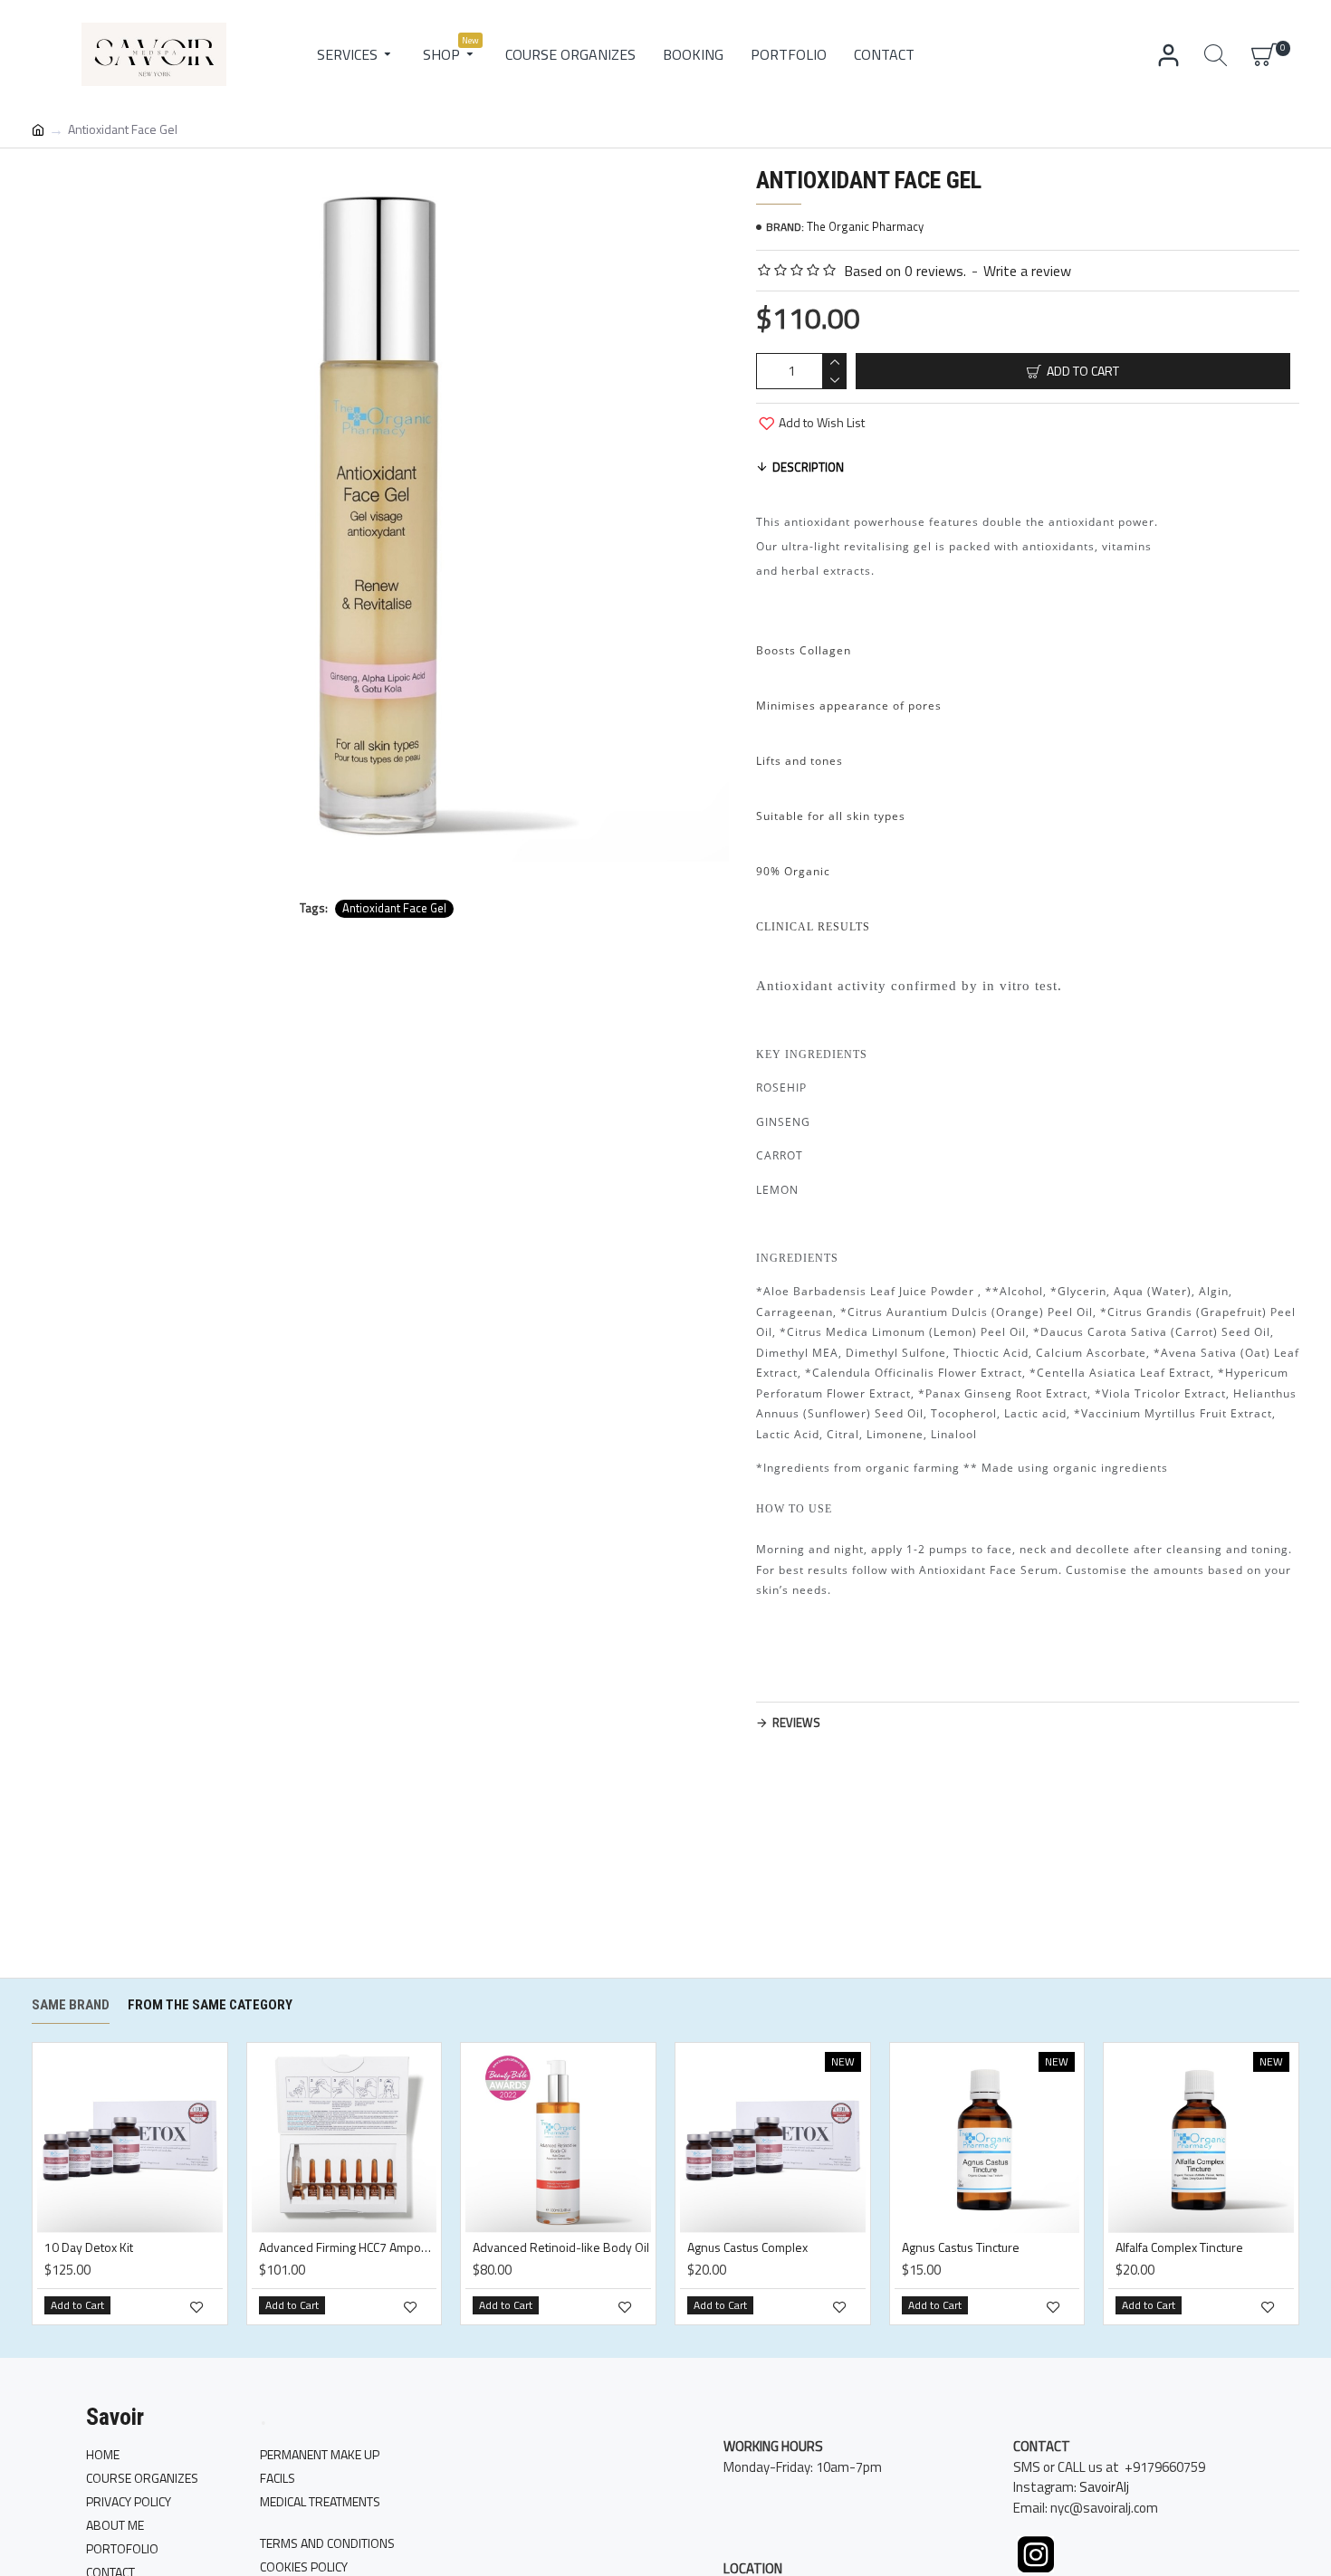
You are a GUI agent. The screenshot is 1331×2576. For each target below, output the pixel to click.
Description (808, 467)
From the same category (210, 2005)
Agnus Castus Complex (747, 2248)
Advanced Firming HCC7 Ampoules (348, 2248)
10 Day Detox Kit (89, 2248)
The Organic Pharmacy (865, 227)
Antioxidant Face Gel (394, 908)
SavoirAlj (1104, 2487)
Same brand (71, 2005)
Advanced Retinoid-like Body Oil (561, 2248)
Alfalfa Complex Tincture (1179, 2248)
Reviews (796, 1722)
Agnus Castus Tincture (961, 2248)
